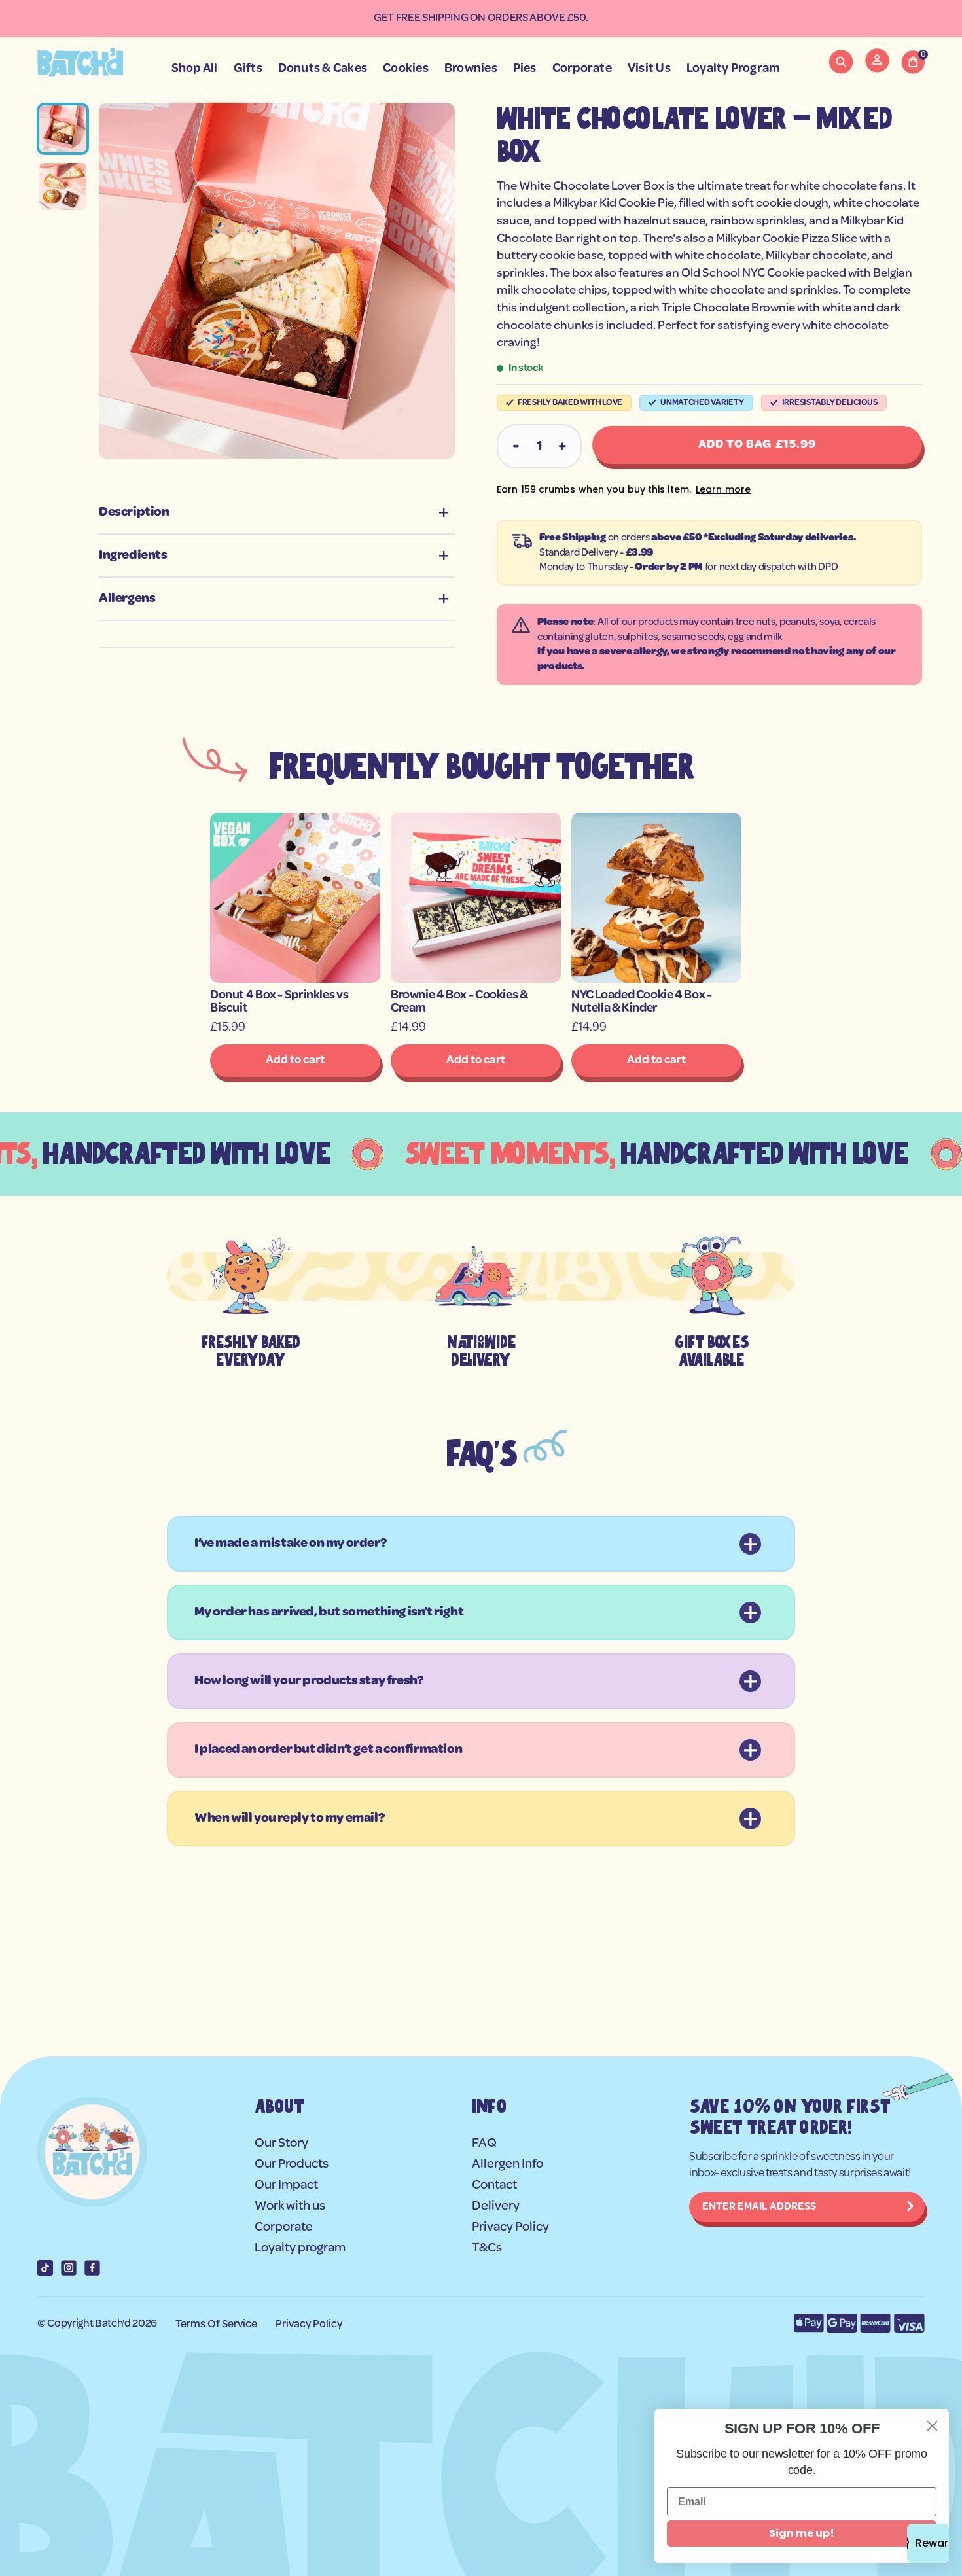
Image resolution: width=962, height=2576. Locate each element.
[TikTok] (45, 2268)
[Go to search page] (841, 62)
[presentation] (277, 281)
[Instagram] (69, 2268)
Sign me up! (802, 2533)
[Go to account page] (877, 69)
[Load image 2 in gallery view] (63, 186)
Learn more (723, 489)
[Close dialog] (932, 2426)
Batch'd (113, 2324)
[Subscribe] (910, 2207)
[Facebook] (92, 2268)
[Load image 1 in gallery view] (63, 129)
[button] (841, 62)
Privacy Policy (309, 2324)
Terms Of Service (216, 2324)
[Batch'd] (80, 62)
